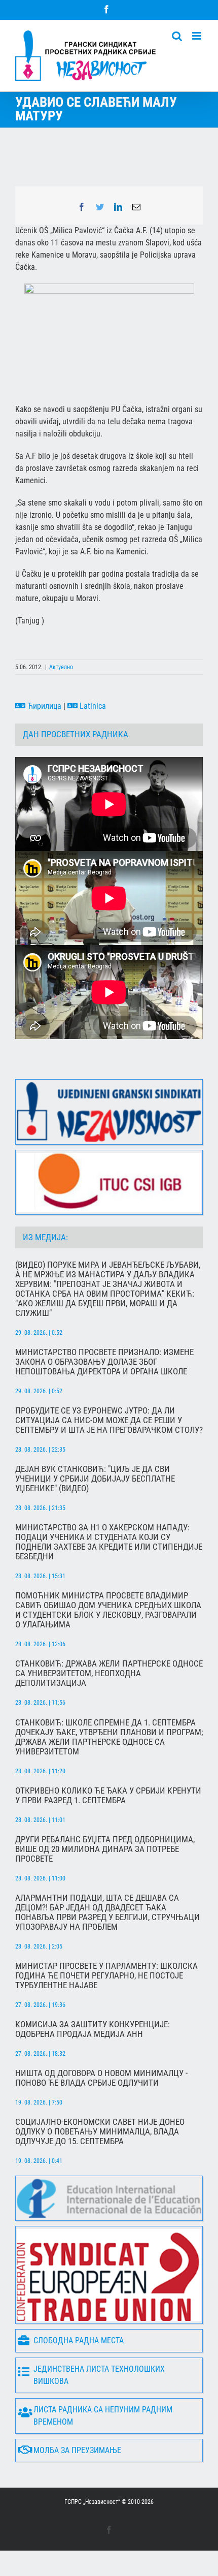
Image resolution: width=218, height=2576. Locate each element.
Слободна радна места (79, 2341)
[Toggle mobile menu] (197, 36)
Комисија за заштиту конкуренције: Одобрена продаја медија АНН (93, 2029)
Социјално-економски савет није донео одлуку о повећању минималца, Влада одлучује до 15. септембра (100, 2132)
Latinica (92, 706)
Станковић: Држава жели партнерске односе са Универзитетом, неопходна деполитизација (109, 1673)
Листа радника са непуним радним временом (103, 2416)
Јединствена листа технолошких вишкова (99, 2375)
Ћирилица (43, 706)
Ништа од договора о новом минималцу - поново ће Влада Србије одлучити (101, 2078)
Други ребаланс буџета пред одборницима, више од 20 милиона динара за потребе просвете (105, 1849)
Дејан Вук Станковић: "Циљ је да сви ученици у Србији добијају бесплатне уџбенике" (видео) (95, 1479)
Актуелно (61, 667)
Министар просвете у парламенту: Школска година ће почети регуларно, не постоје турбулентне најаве (106, 1976)
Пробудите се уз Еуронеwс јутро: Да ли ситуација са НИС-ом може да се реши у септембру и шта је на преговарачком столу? (109, 1420)
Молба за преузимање (77, 2450)
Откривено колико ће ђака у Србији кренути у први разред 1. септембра (108, 1796)
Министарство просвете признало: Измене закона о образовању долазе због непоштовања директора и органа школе (104, 1362)
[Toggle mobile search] (177, 36)
